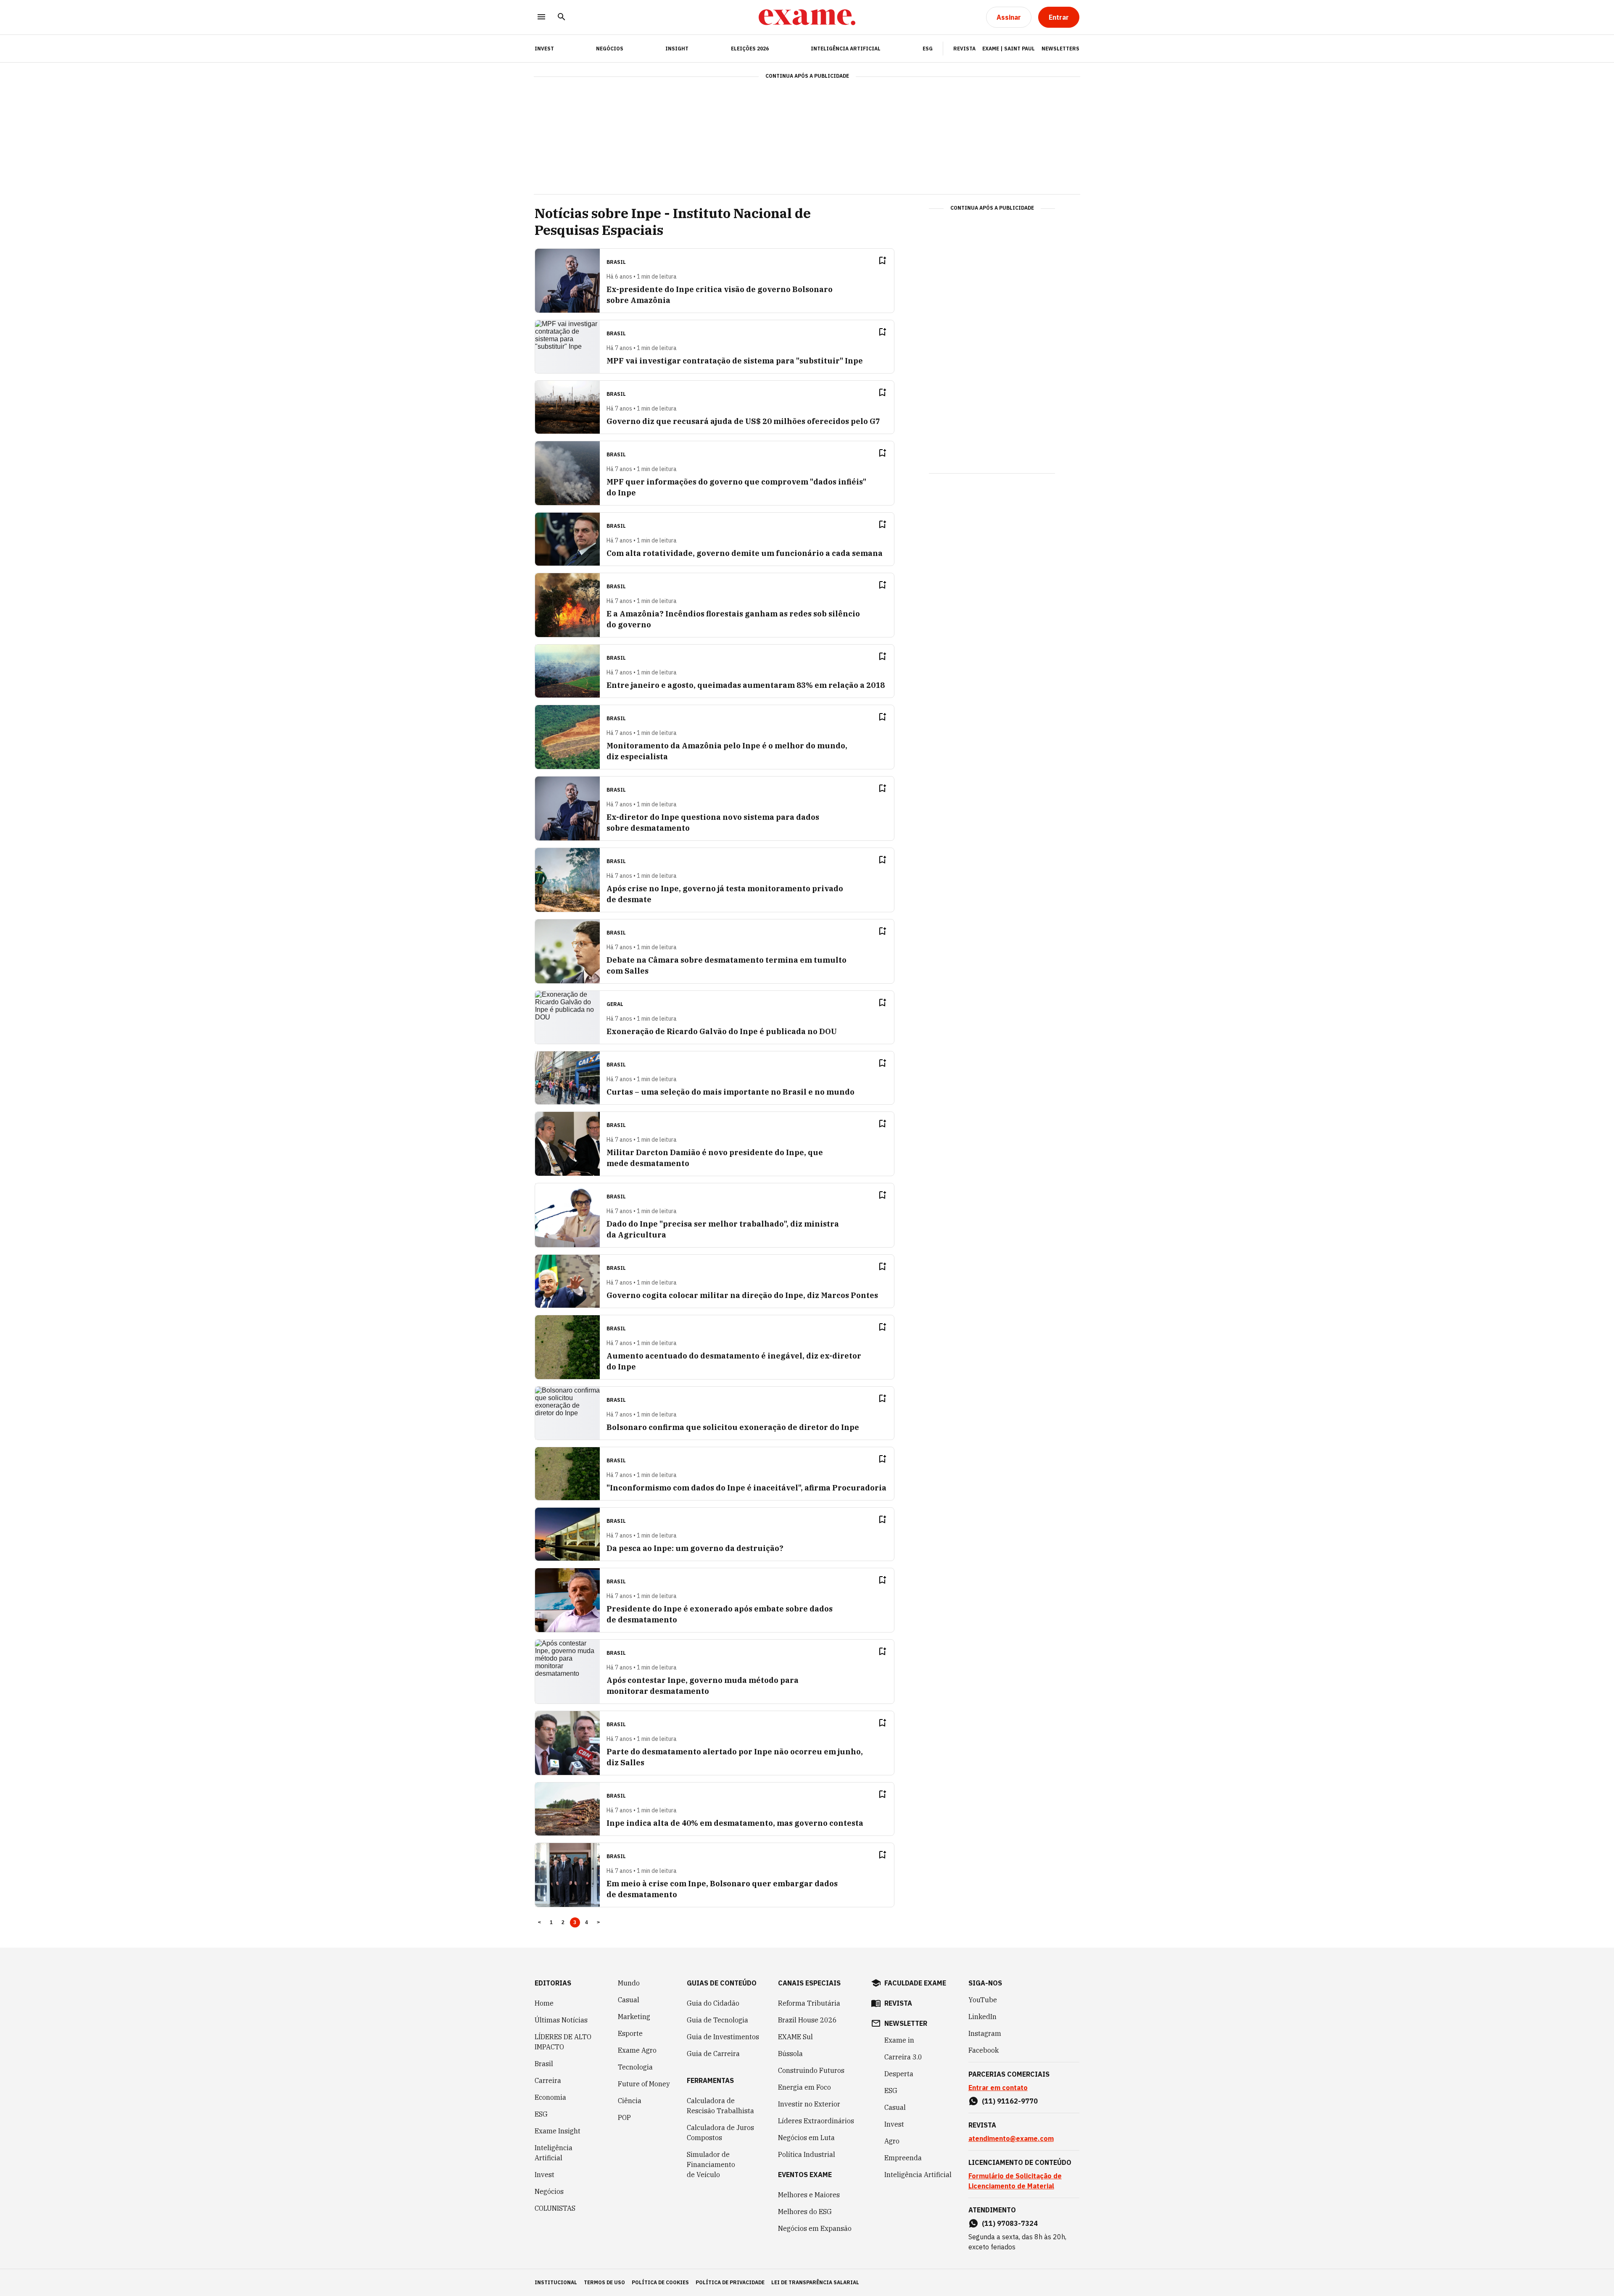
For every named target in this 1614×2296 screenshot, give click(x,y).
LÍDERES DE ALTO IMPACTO (563, 2042)
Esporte (630, 2033)
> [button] (598, 1922)
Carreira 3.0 (903, 2057)
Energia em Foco (804, 2087)
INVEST (544, 49)
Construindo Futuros (811, 2070)
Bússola (790, 2054)
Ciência (630, 2101)
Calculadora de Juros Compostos (720, 2133)
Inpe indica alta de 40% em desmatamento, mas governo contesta (735, 1823)
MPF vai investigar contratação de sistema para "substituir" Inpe (735, 361)
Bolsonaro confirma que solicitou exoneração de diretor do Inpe (733, 1427)
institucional (556, 2282)
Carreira (548, 2080)
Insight (677, 49)
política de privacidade (730, 2282)
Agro (892, 2141)
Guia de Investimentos (723, 2037)
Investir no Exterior (809, 2104)
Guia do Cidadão (713, 2003)
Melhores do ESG (805, 2212)
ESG (928, 49)
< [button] (539, 1922)
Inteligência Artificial (846, 49)
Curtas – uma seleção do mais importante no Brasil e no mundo (731, 1092)
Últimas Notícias (561, 2020)
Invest (545, 2175)
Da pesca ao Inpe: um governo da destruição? (695, 1548)
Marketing (634, 2017)
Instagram (985, 2033)
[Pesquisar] (562, 17)
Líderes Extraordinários (816, 2121)
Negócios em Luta (806, 2138)
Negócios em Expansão (815, 2228)
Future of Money (644, 2084)
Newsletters (1060, 49)
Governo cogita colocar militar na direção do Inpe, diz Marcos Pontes (742, 1295)
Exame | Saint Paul (1009, 49)
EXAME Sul (795, 2037)
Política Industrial (807, 2154)
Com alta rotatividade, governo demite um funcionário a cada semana (745, 553)
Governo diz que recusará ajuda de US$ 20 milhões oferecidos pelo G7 (743, 421)
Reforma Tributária (809, 2003)
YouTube (983, 2000)
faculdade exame (915, 1983)
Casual (629, 2000)
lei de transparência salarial (815, 2282)
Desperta (899, 2074)
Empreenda (903, 2158)
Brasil (544, 2064)
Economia (550, 2097)
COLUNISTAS (555, 2208)
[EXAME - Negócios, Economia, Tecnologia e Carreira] (807, 17)
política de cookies (660, 2282)
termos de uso (604, 2282)
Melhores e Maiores (809, 2195)
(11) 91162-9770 (1010, 2101)
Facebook (984, 2050)
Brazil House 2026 (807, 2020)
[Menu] (541, 17)
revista (898, 2003)
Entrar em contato (998, 2088)
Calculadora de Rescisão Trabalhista (720, 2106)
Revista (964, 49)
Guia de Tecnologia (717, 2020)
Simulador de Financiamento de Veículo (711, 2164)
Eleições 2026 (750, 49)
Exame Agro (637, 2050)
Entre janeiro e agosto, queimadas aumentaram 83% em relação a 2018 (746, 685)
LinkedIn (982, 2017)
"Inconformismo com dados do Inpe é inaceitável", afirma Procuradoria (746, 1488)
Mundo (629, 1983)
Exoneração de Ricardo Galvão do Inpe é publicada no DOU (722, 1031)
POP (624, 2117)
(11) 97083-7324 (1010, 2223)
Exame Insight (558, 2131)
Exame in (899, 2040)
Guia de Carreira (713, 2054)
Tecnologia (635, 2067)
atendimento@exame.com (1011, 2138)
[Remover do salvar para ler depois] (882, 261)
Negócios (610, 49)
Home (544, 2003)
